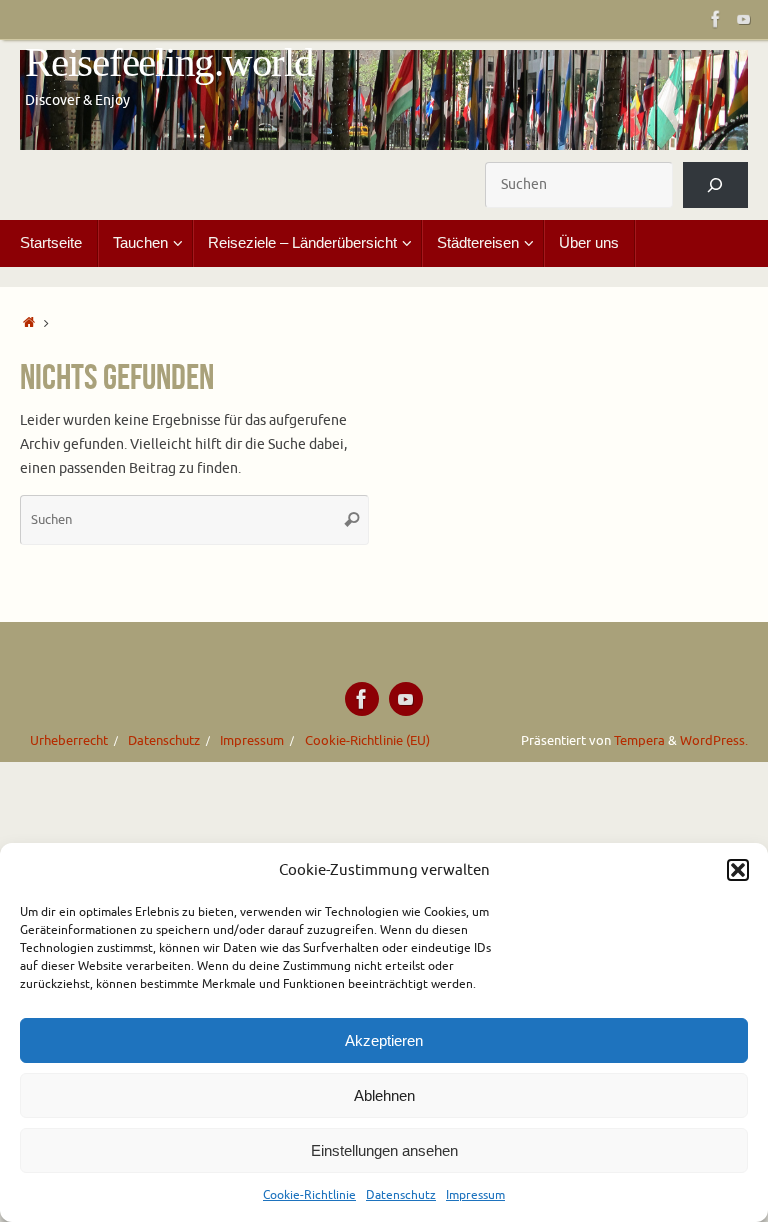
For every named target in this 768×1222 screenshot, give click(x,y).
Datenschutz (401, 1195)
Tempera (639, 741)
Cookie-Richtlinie (309, 1195)
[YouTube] (744, 19)
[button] (738, 870)
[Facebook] (716, 19)
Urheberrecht (69, 741)
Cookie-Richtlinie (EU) (367, 741)
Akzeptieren (384, 1040)
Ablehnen (384, 1095)
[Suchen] (715, 185)
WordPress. (714, 741)
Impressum (475, 1195)
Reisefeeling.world (169, 62)
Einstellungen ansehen (384, 1150)
